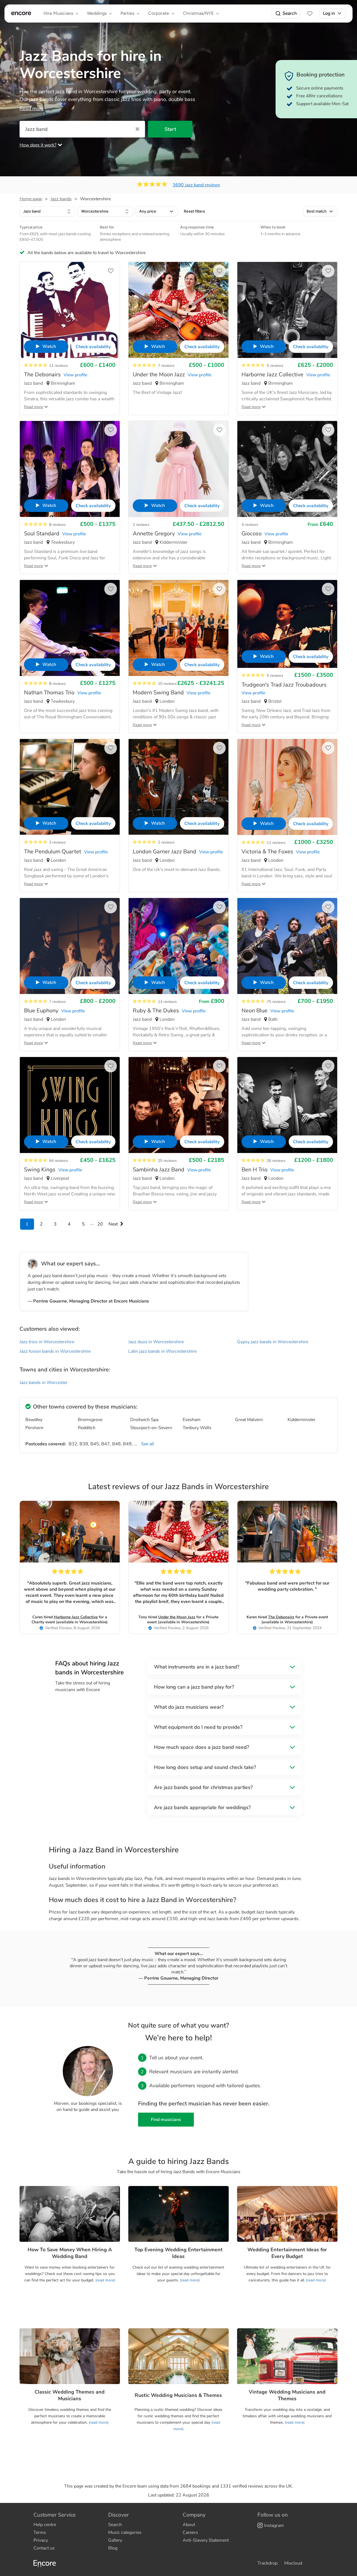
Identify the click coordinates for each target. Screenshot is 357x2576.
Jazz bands (61, 199)
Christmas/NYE (198, 13)
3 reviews (57, 842)
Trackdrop (267, 2563)
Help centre (45, 2525)
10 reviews (167, 684)
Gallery (115, 2540)
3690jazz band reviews (196, 185)
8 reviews (57, 525)
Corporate (159, 13)
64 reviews (59, 1161)
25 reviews (167, 1161)
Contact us (44, 2548)
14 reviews (167, 1002)
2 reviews (141, 525)
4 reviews (250, 525)
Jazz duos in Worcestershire (156, 1342)
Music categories (125, 2532)
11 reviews (59, 366)
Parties (127, 13)
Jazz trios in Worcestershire (47, 1342)
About (189, 2525)
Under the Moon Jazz (177, 1617)
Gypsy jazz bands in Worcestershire (273, 1342)
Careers (190, 2532)
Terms (40, 2532)
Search (290, 13)
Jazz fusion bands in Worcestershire (55, 1351)
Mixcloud (293, 2563)
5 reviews (275, 366)
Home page (31, 199)
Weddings (97, 13)
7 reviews (166, 366)
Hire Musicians (58, 13)
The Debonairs (281, 1617)
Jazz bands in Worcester (44, 1383)
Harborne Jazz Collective (76, 1617)
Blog (113, 2548)
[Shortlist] (310, 13)
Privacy (41, 2540)
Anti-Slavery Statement (206, 2540)
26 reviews (276, 1161)
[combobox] (47, 211)
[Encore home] (21, 13)
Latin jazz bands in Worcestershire (162, 1351)
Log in (329, 13)
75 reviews (276, 1002)
